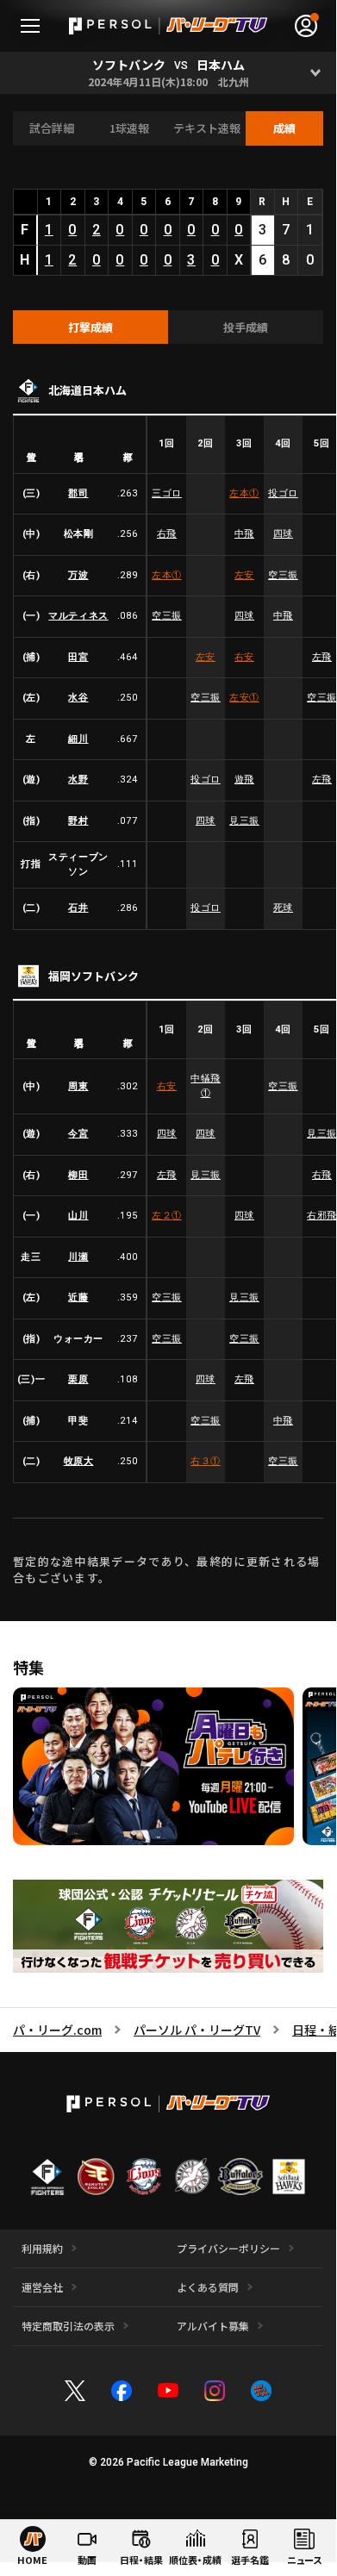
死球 (283, 908)
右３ (206, 1461)
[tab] (90, 327)
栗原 (78, 1379)
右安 (244, 657)
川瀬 (78, 1257)
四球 (283, 534)
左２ (167, 1216)
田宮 (78, 657)
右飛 (167, 534)
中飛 (244, 534)
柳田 (78, 1175)
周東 (78, 1086)
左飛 (167, 1175)
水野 (78, 780)
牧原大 (79, 1461)
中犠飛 (206, 1086)
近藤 (78, 1297)
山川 (78, 1216)
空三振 (283, 575)
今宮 (78, 1134)
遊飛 (244, 780)
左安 (244, 575)
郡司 (78, 493)
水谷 (78, 698)
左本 (244, 493)
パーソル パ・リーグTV (197, 2030)
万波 (78, 575)
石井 (78, 908)
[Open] (315, 73)
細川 (78, 739)
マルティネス (78, 616)
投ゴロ (283, 493)
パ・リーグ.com (57, 2030)
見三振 (244, 821)
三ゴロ (167, 493)
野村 (78, 821)
